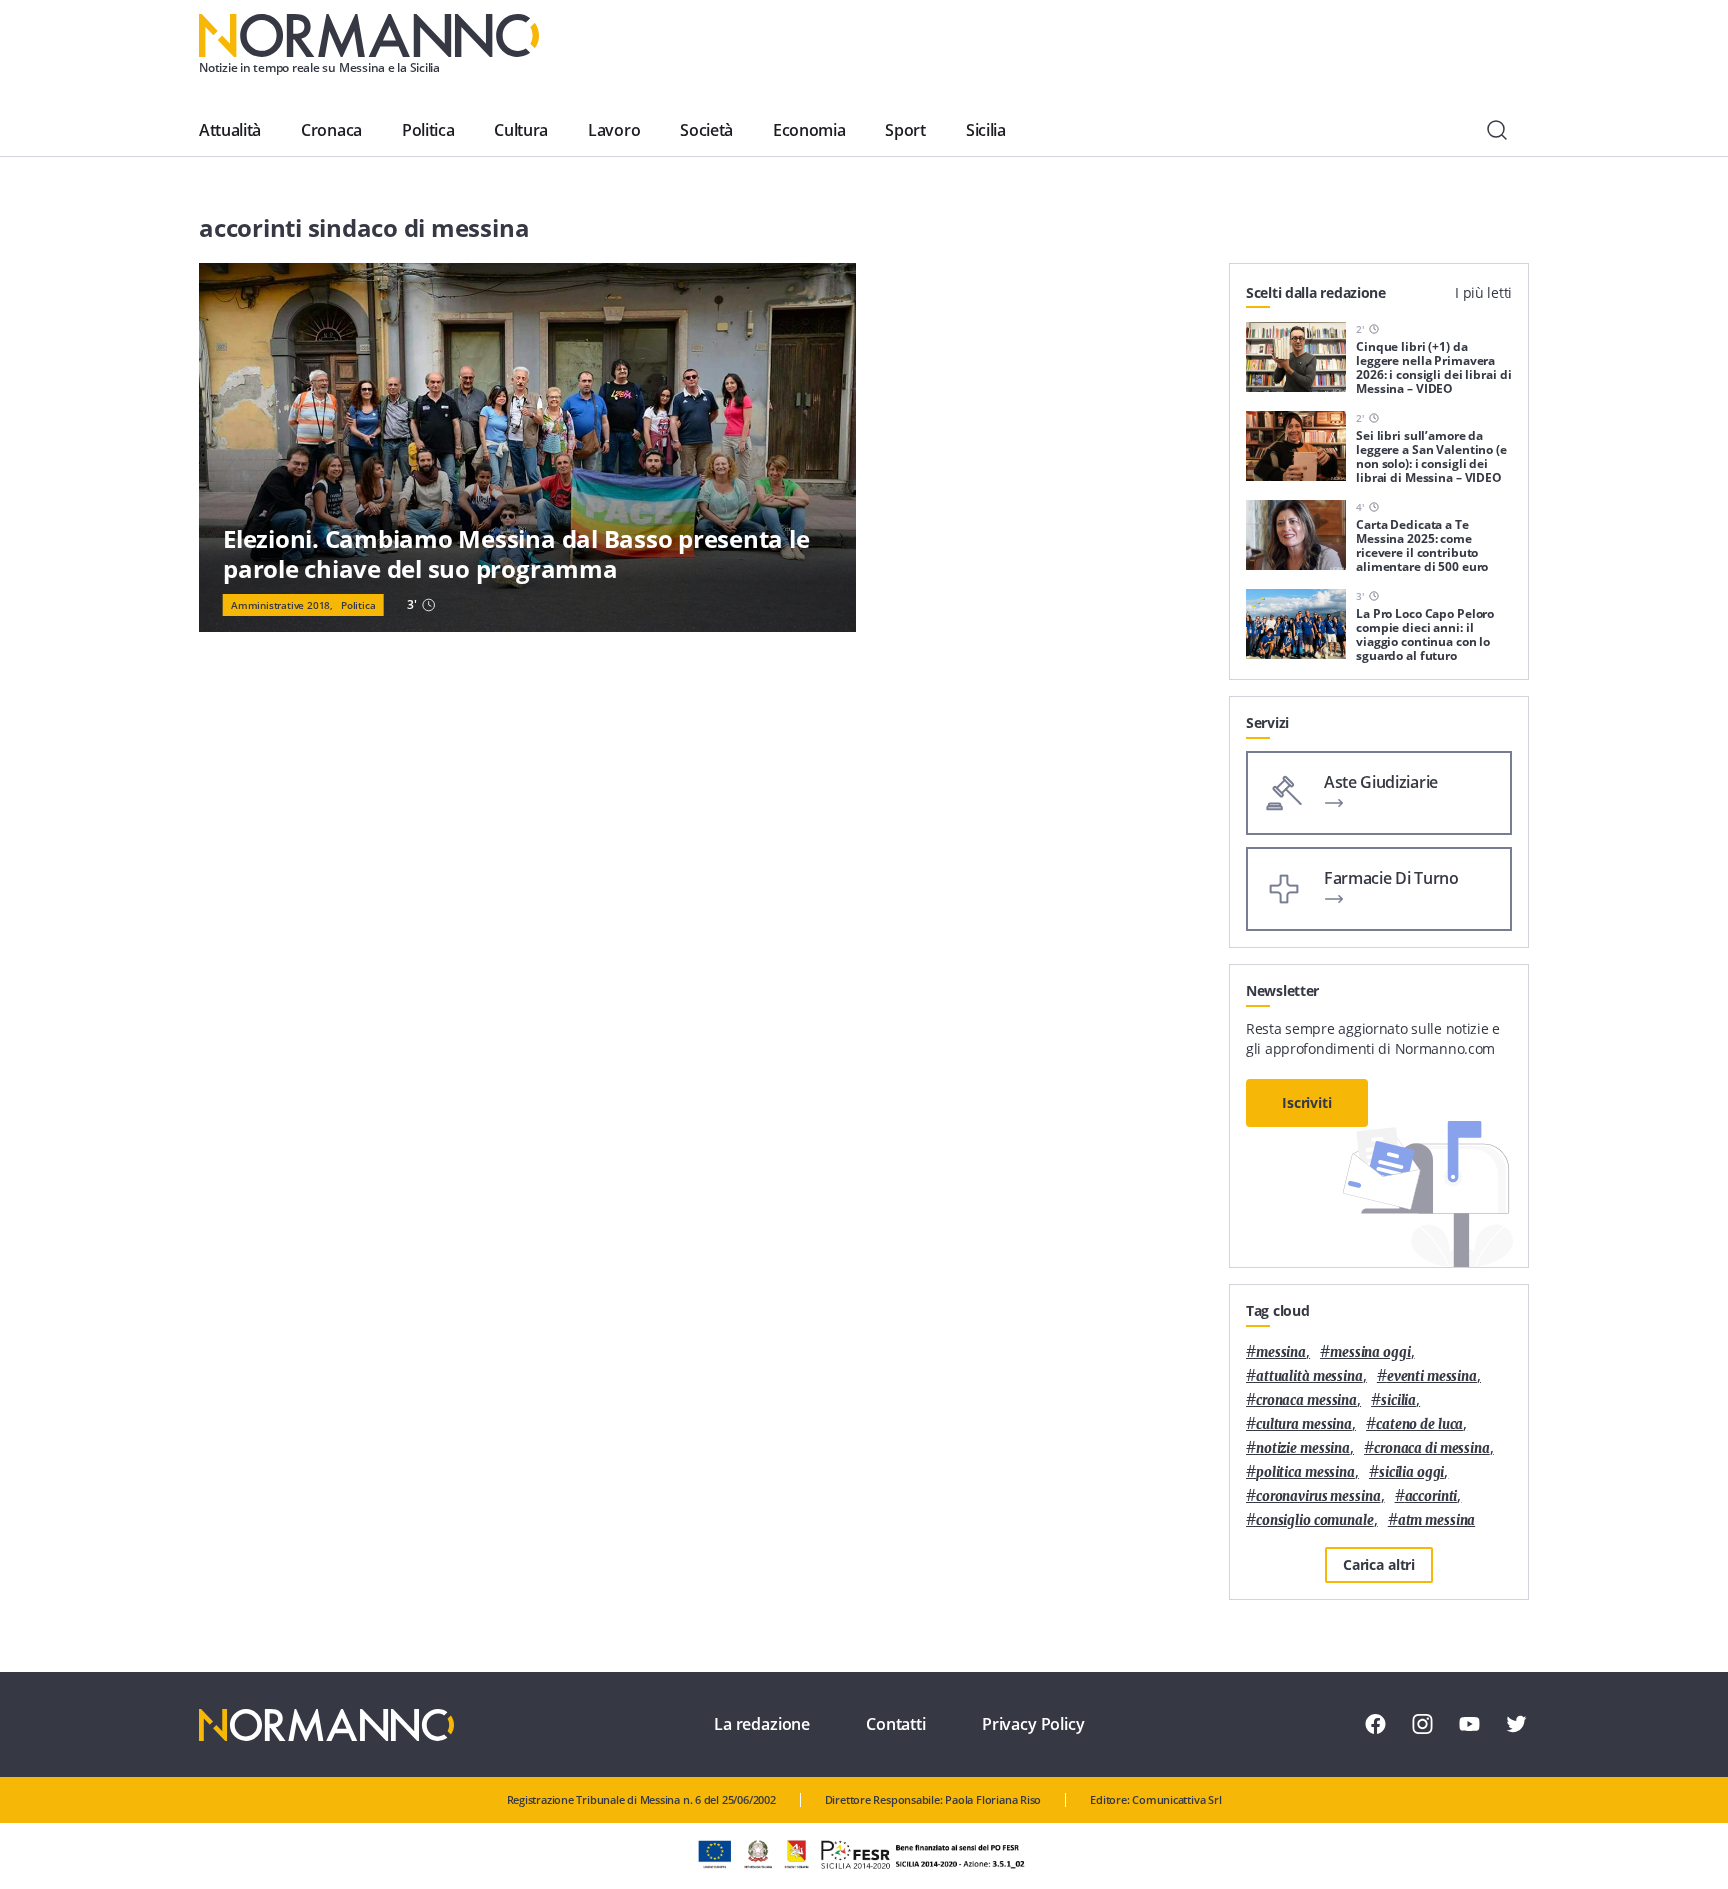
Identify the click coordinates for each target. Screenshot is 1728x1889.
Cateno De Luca (1419, 1424)
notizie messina (1303, 1448)
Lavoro (614, 130)
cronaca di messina (1432, 1448)
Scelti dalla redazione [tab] (1316, 292)
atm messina (1437, 1520)
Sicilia (986, 130)
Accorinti (1431, 1496)
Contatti (896, 1724)
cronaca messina (1306, 1400)
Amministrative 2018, (282, 605)
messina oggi (1370, 1352)
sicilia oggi (1411, 1472)
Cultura (521, 130)
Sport (905, 130)
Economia (809, 130)
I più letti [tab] (1483, 292)
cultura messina (1304, 1424)
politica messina (1305, 1472)
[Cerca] (1497, 130)
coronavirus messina (1318, 1496)
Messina (1281, 1352)
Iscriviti (1307, 1102)
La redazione (762, 1724)
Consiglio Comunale (1315, 1520)
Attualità (230, 130)
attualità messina (1309, 1376)
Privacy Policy (1033, 1724)
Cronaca (331, 130)
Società (706, 130)
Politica (428, 130)
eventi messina (1432, 1376)
